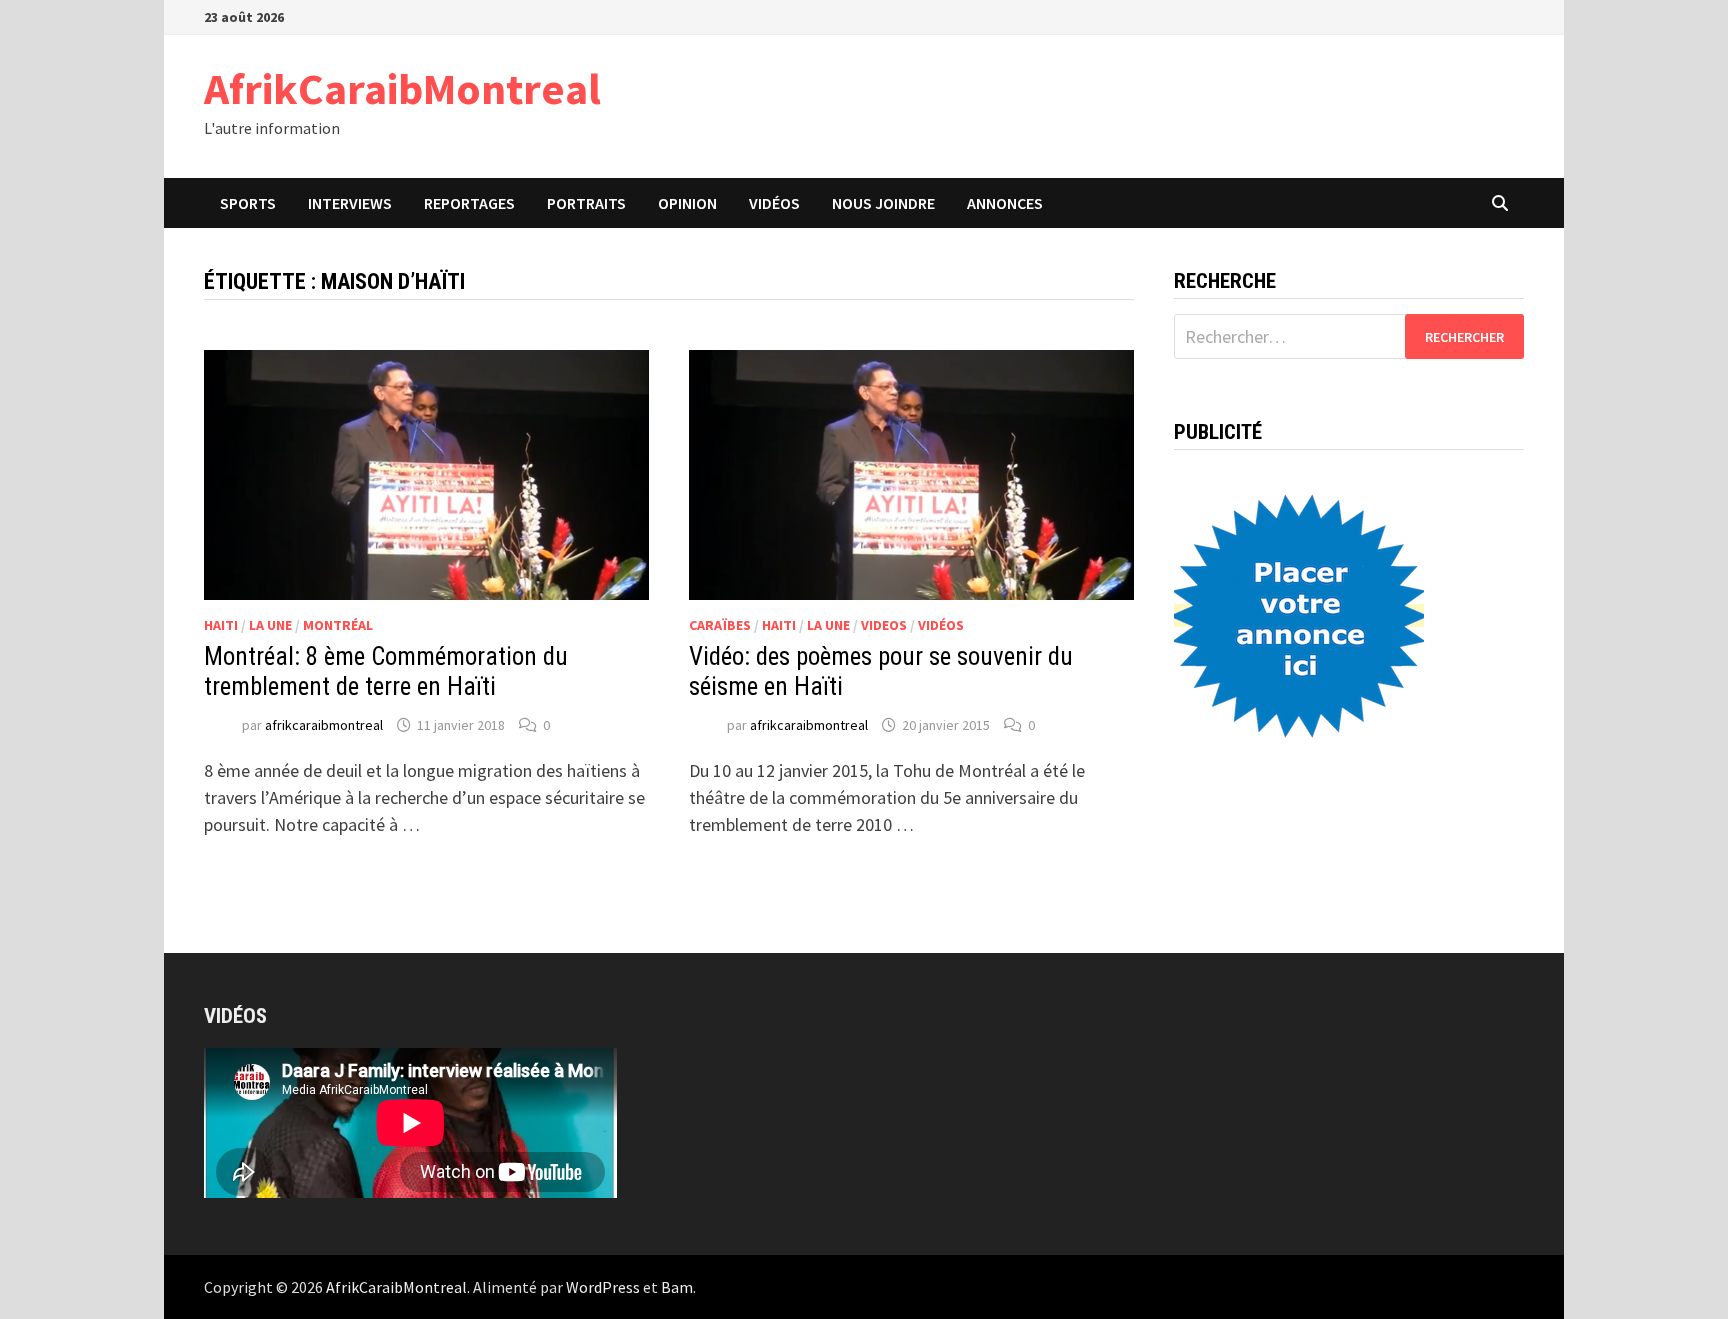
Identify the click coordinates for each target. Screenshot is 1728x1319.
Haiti (221, 625)
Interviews (350, 203)
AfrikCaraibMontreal (402, 88)
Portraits (586, 203)
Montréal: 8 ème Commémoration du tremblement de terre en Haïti (386, 671)
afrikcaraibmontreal (324, 725)
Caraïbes (720, 625)
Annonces (1005, 203)
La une (270, 625)
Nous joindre (883, 203)
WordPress (603, 1287)
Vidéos (774, 203)
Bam (677, 1287)
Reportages (469, 203)
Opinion (687, 203)
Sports (248, 203)
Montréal (338, 625)
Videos (884, 625)
